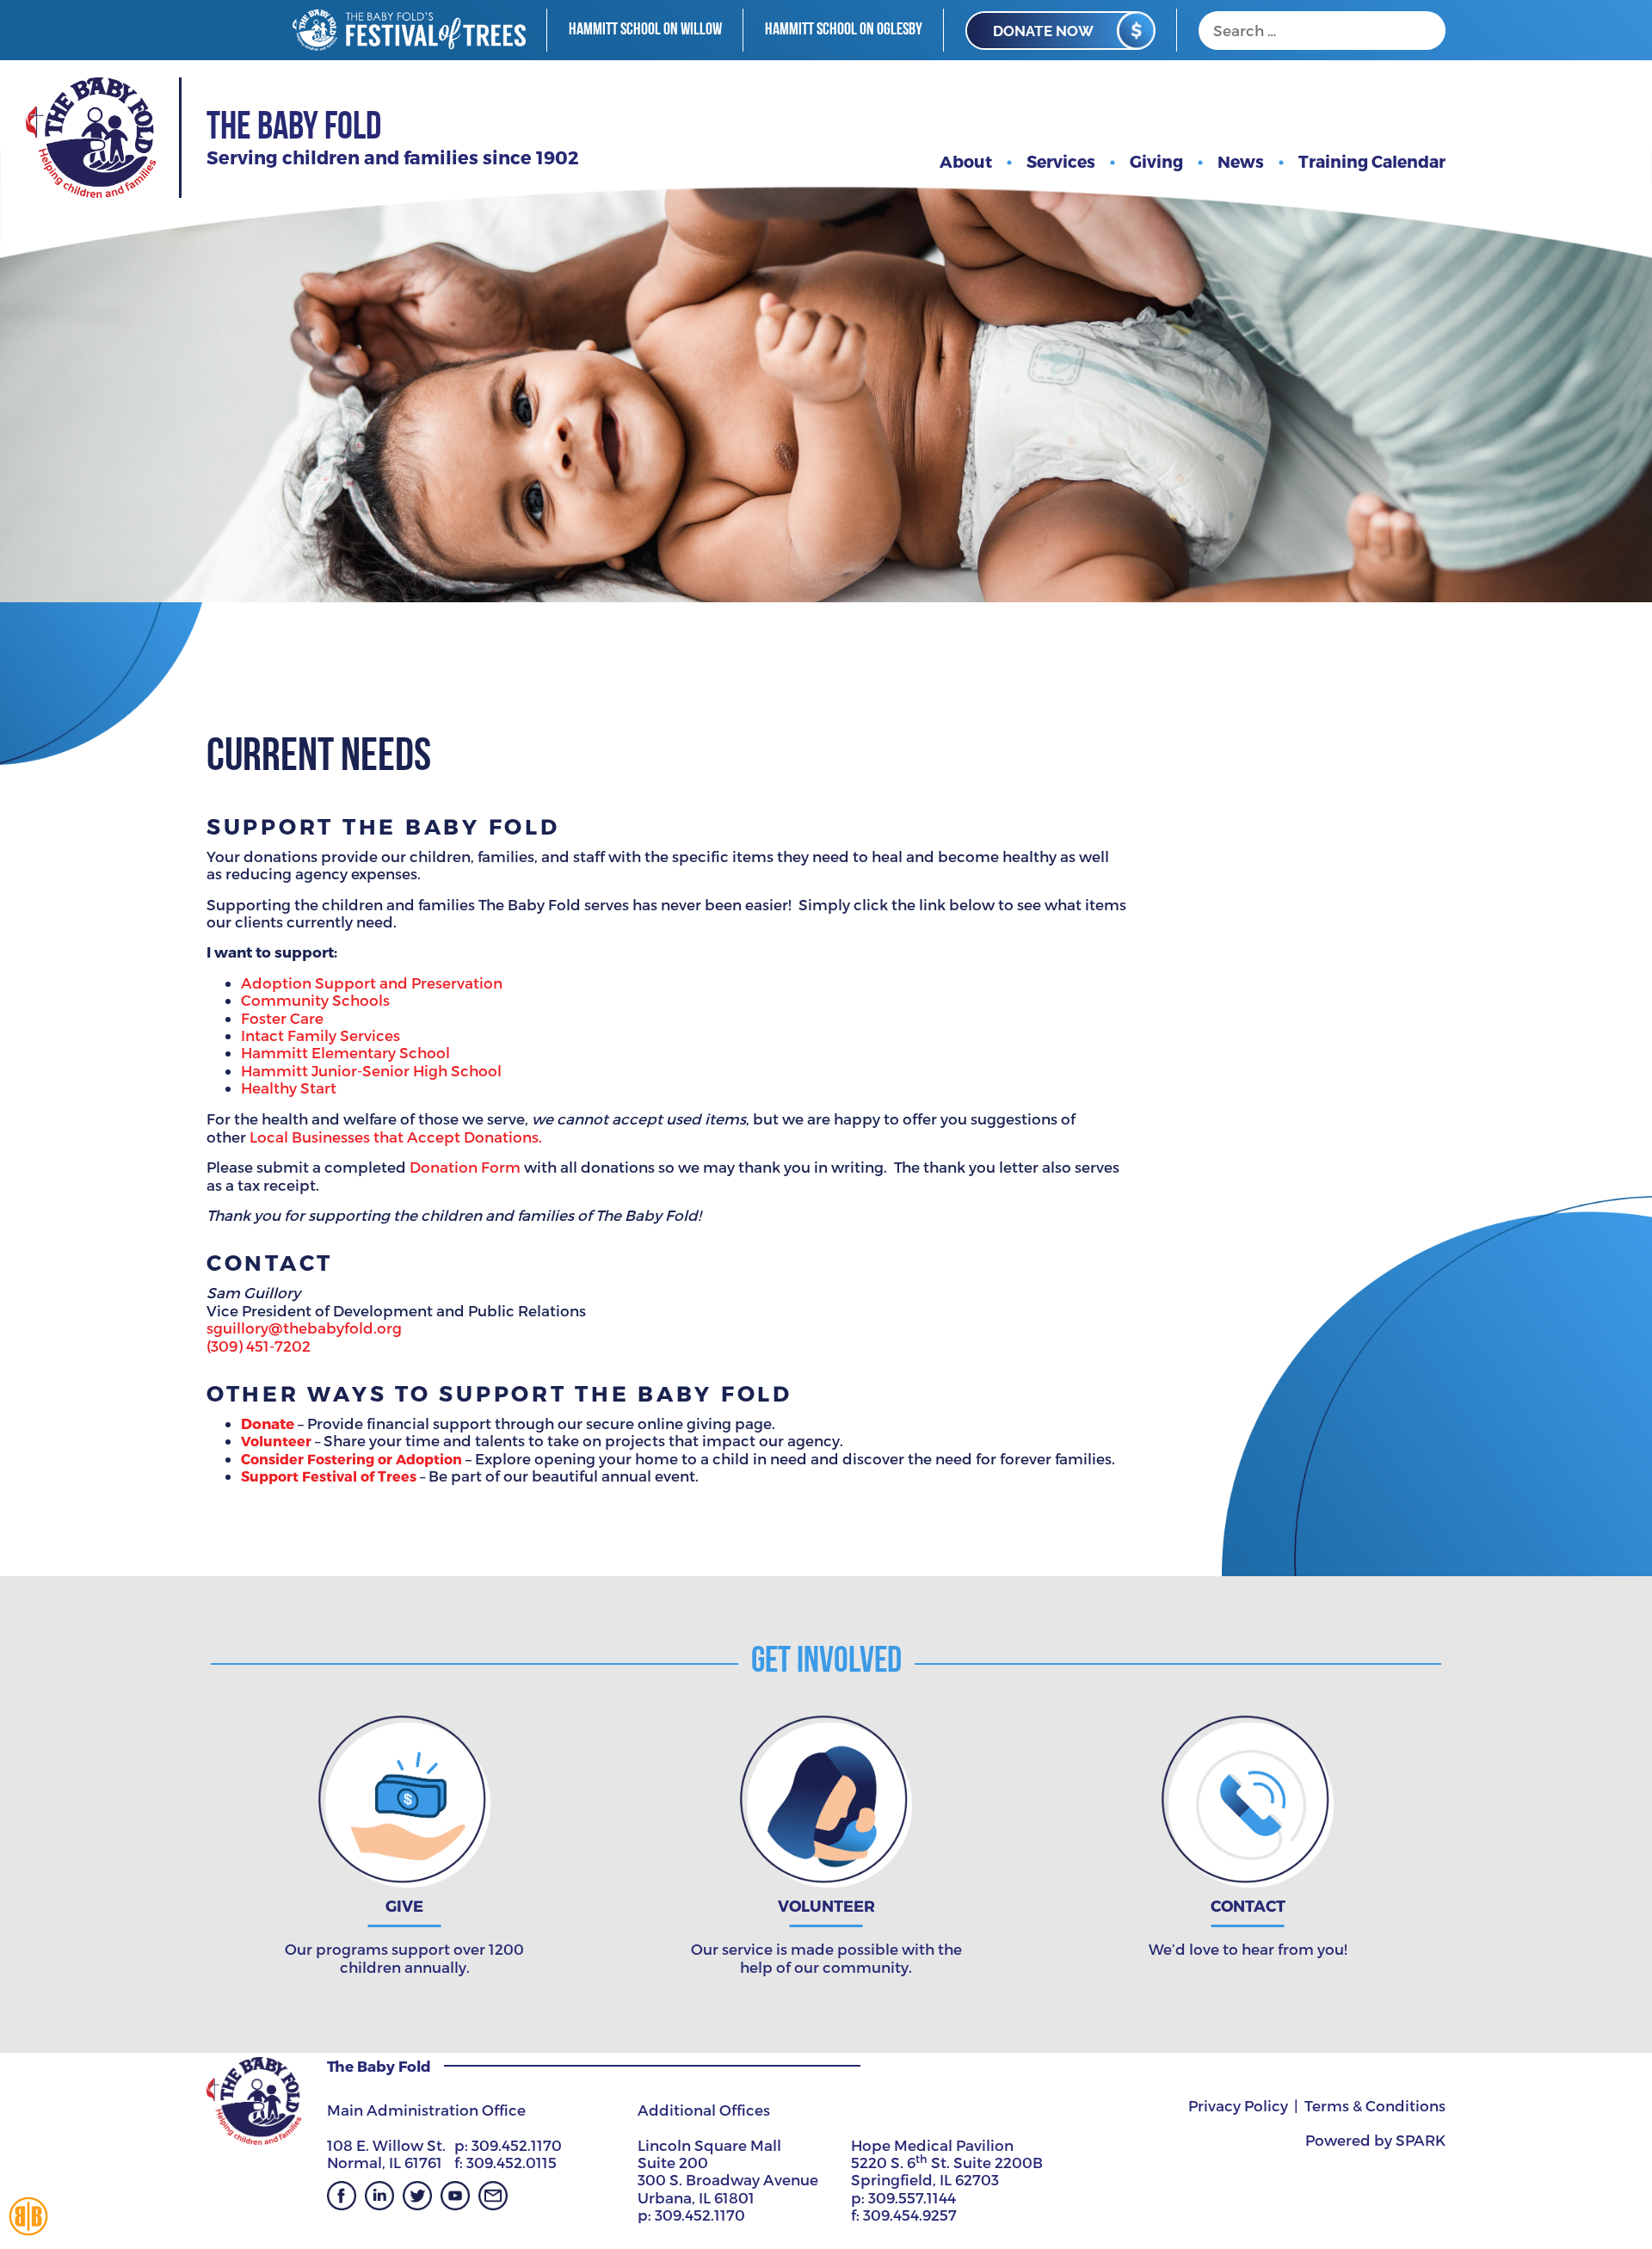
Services (1061, 161)
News (1241, 161)
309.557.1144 (912, 2197)
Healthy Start (289, 1088)
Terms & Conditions (1375, 2105)
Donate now (1043, 31)
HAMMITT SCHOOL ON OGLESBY (844, 30)
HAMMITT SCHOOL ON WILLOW (645, 30)
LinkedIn (379, 2196)
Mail (493, 2196)
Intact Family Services (322, 1035)
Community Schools (315, 1000)
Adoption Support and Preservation (372, 983)
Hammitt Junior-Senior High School (371, 1070)
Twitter (417, 2196)
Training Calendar (1372, 161)
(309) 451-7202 (259, 1346)
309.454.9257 (910, 2215)
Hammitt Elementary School (345, 1052)
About (966, 161)
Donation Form (465, 1167)
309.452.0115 (512, 2162)
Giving (1156, 161)
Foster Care (282, 1018)
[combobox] (1322, 31)
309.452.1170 (517, 2145)
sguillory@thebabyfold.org (304, 1328)
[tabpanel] (826, 301)
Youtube (455, 2196)
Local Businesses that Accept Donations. (396, 1137)
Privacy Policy (1238, 2105)
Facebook (342, 2196)
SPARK (1421, 2140)
